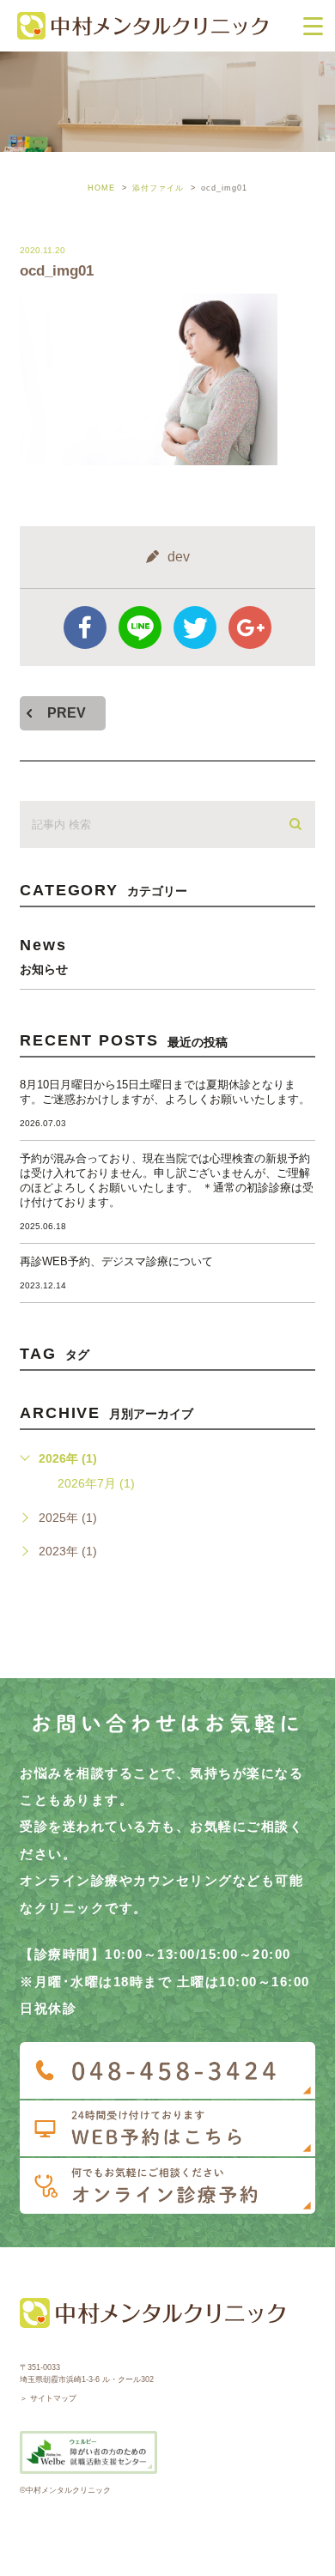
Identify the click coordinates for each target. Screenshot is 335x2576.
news (44, 956)
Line (140, 627)
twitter (195, 627)
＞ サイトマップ (48, 2398)
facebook (85, 627)
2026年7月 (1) (96, 1483)
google (250, 627)
